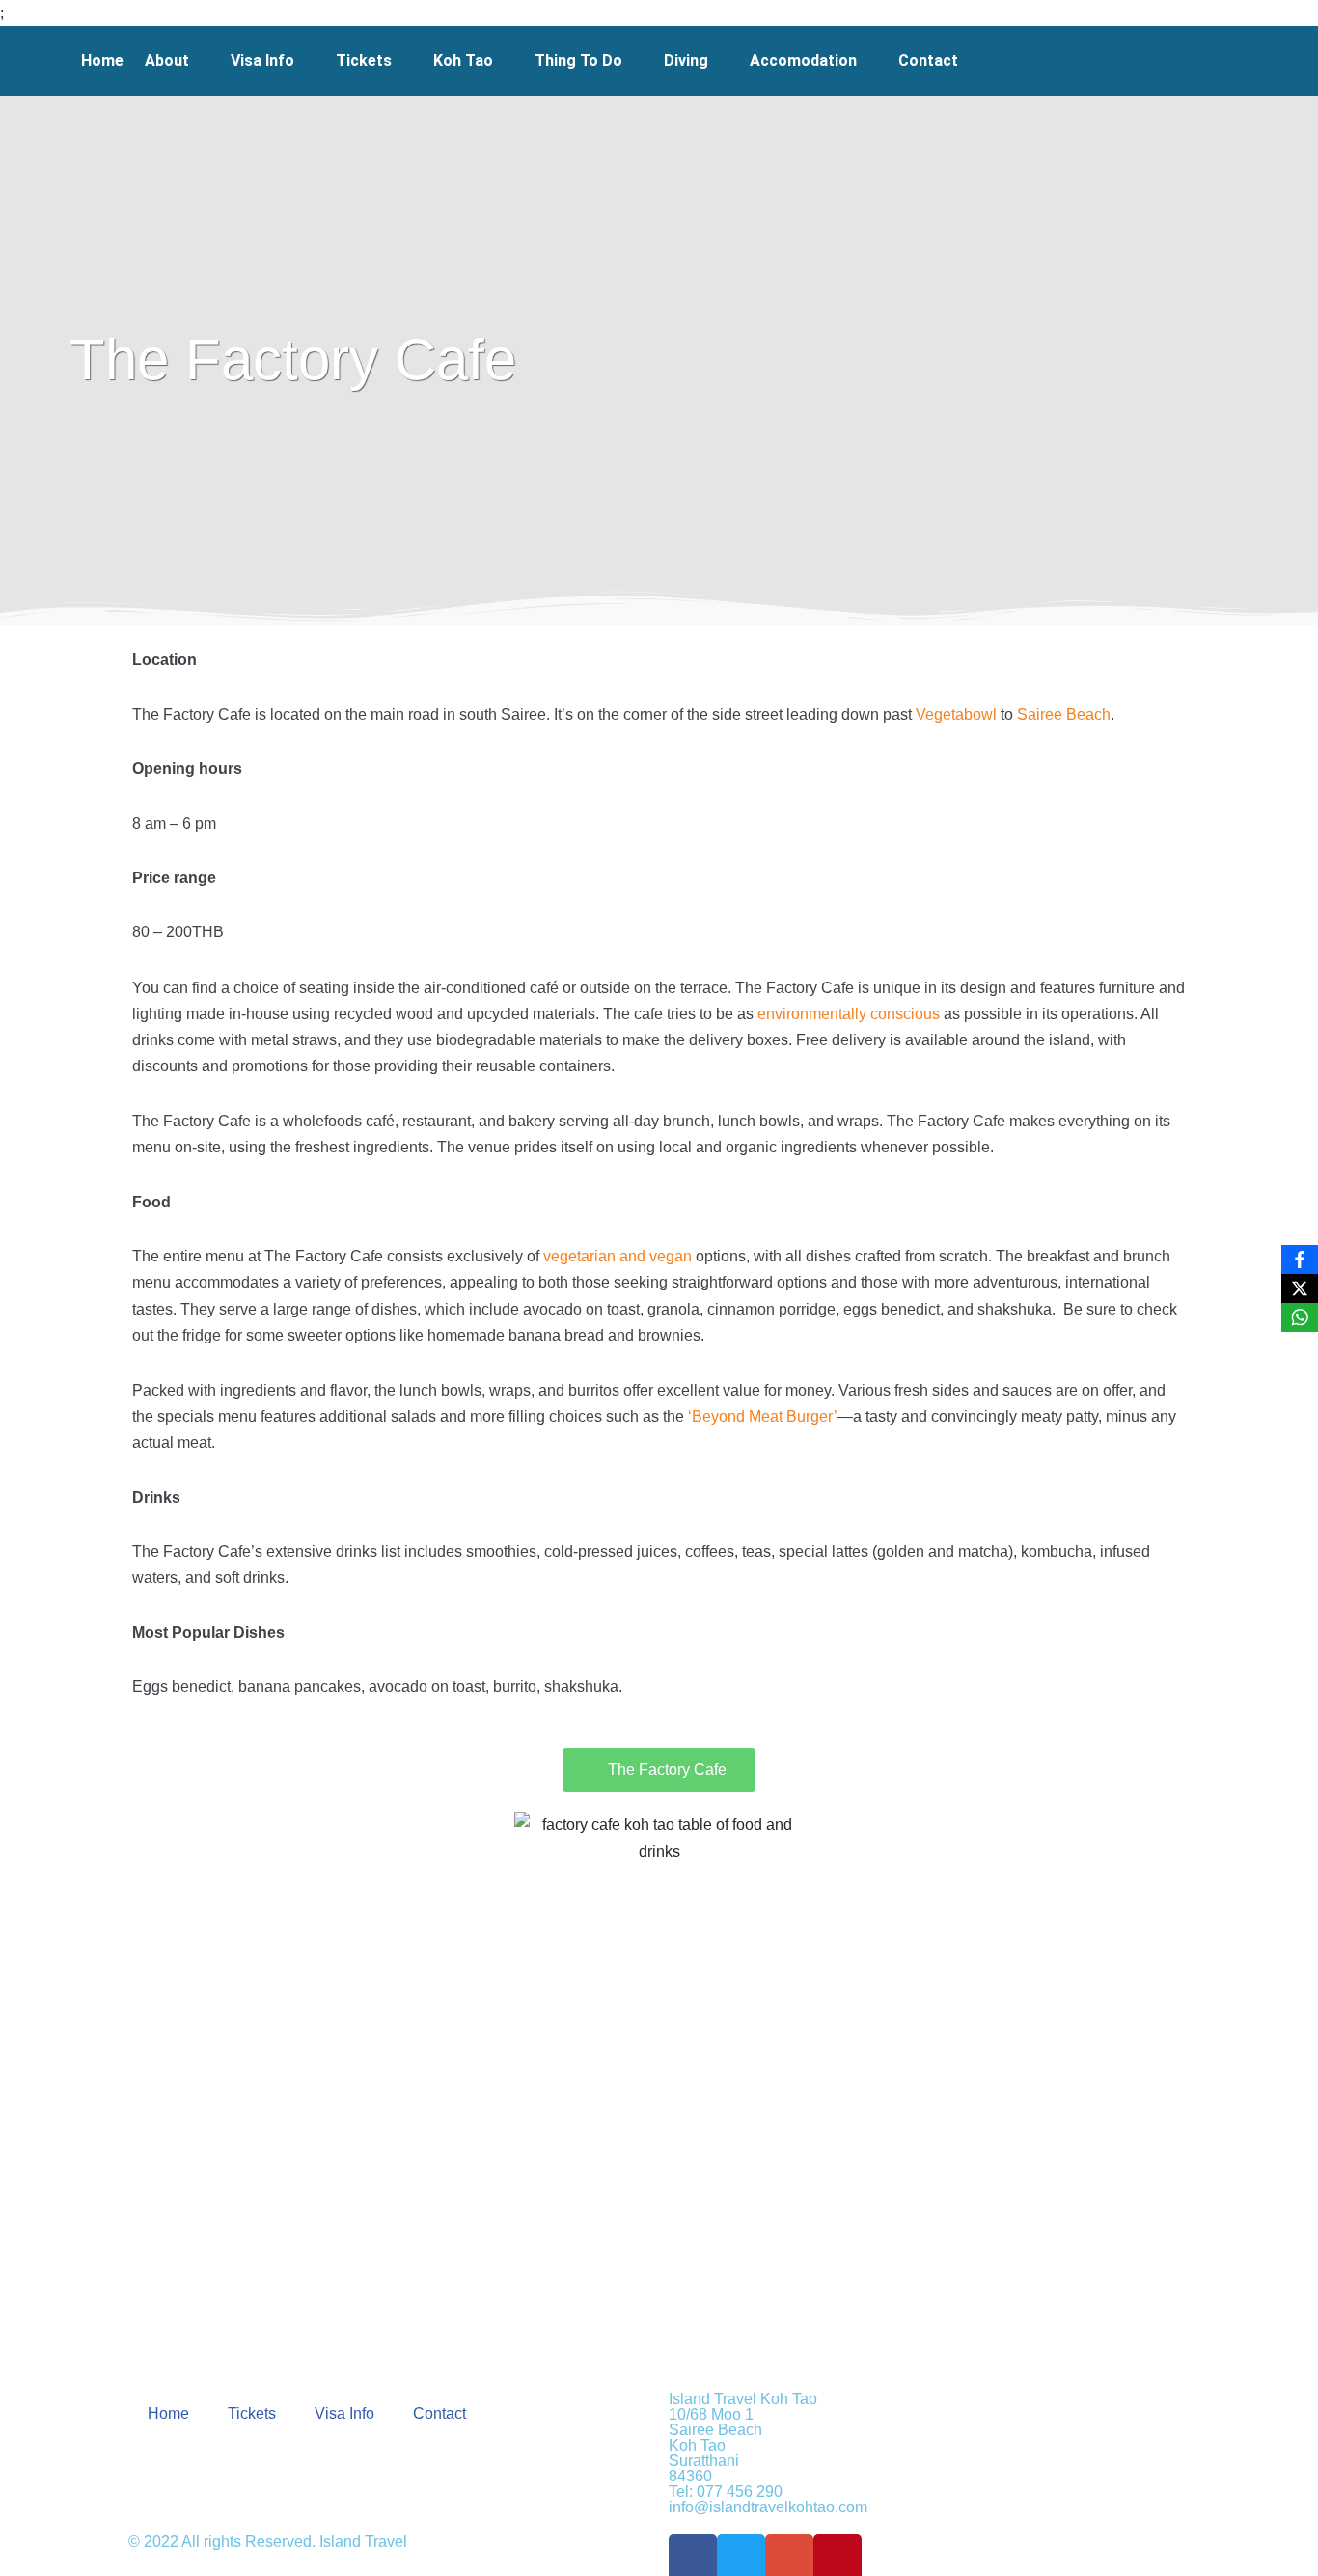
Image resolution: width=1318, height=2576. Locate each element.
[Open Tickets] (404, 61)
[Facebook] (1300, 1260)
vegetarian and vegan (618, 1256)
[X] (1300, 1288)
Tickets (252, 2413)
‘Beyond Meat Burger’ (763, 1416)
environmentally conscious (849, 1014)
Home (168, 2413)
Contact (439, 2413)
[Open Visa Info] (307, 61)
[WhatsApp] (1300, 1317)
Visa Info (344, 2413)
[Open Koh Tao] (506, 61)
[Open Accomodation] (869, 61)
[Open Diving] (721, 61)
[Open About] (202, 61)
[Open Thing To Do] (635, 61)
